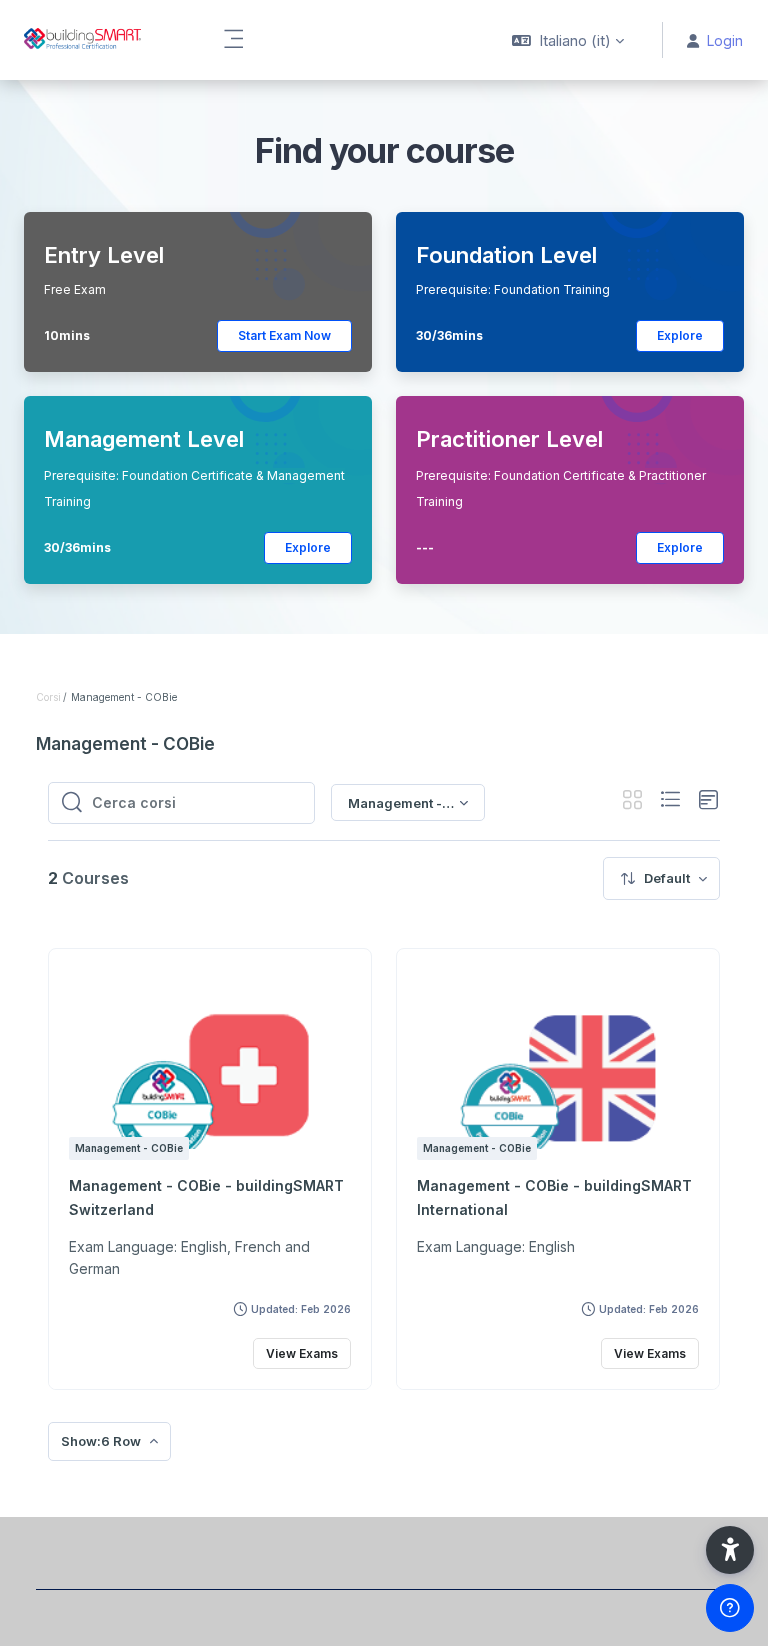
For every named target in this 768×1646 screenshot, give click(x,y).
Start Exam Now (284, 335)
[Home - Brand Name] (99, 40)
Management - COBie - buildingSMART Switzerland (206, 1197)
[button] (568, 40)
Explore (680, 335)
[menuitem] (661, 878)
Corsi (48, 697)
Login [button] (725, 40)
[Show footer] (730, 1608)
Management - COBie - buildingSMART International (554, 1197)
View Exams (302, 1353)
